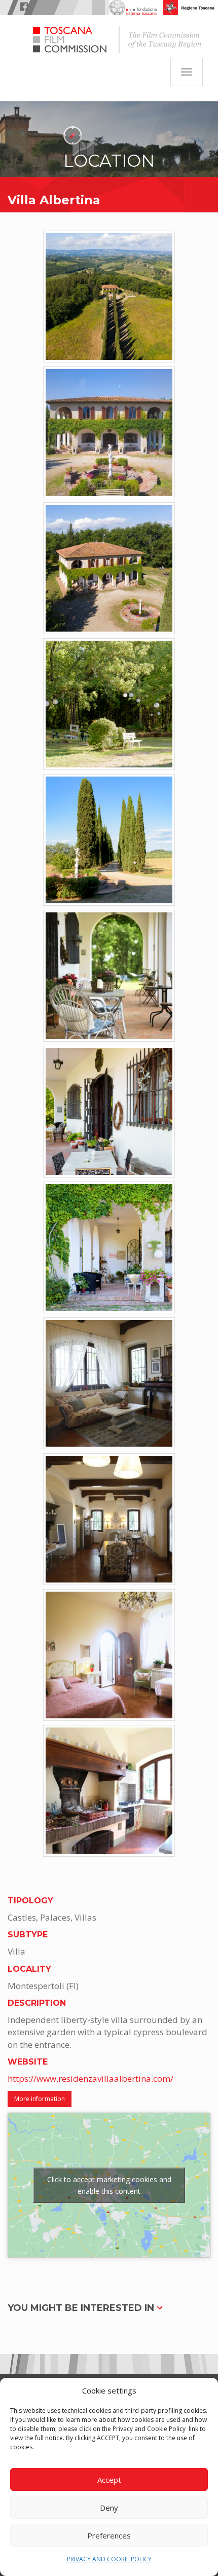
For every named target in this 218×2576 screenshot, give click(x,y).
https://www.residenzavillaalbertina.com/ (90, 2078)
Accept (109, 2480)
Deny (109, 2508)
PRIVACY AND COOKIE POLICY (109, 2559)
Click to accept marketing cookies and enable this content (109, 2185)
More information (40, 2099)
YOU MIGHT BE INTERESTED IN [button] (82, 2308)
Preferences (109, 2535)
